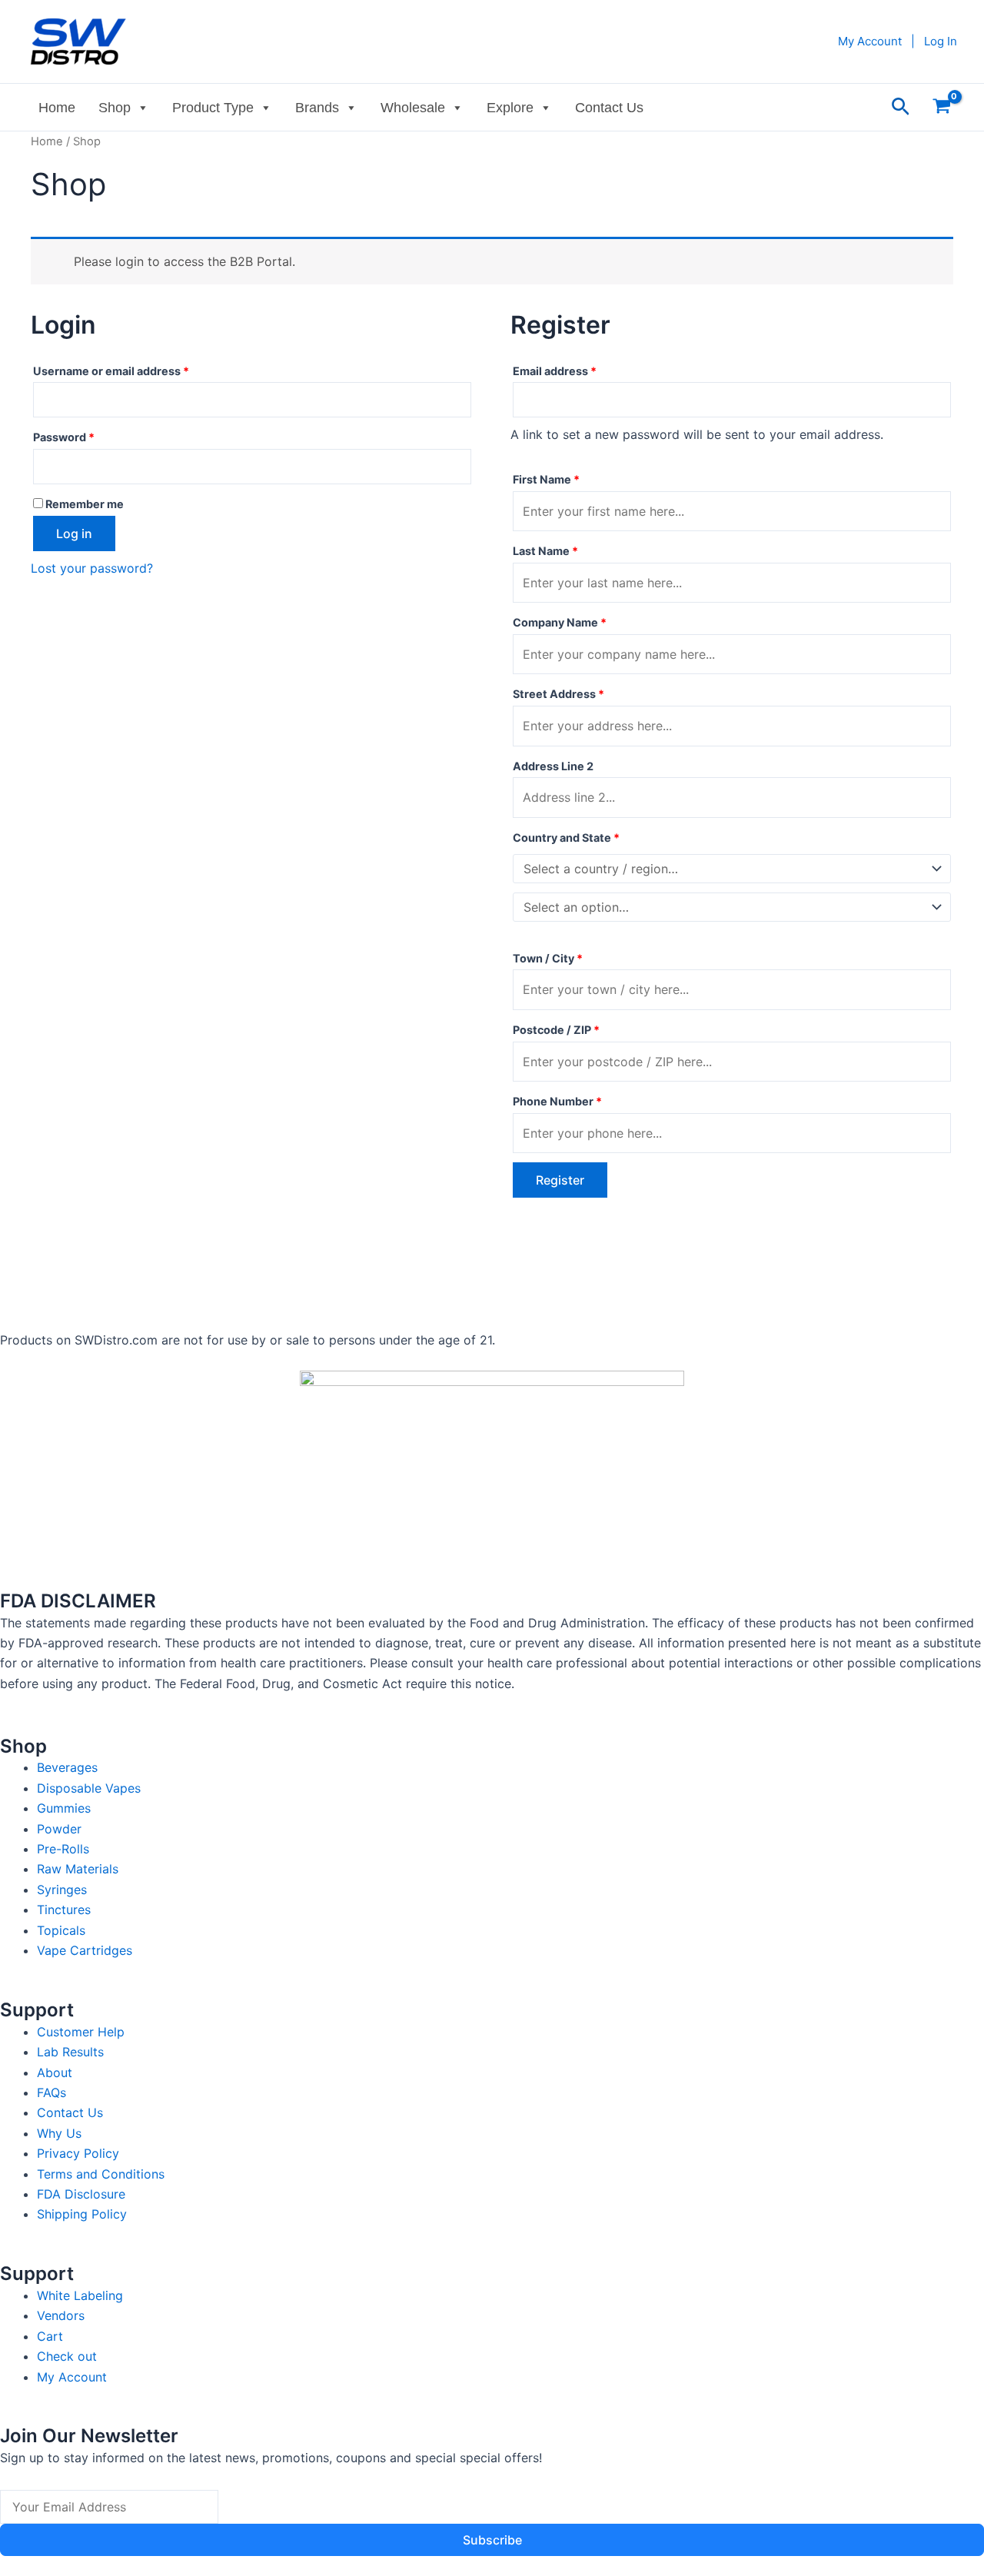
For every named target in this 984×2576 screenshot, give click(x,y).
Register (560, 1180)
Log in (74, 533)
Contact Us (609, 108)
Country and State (566, 838)
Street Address (558, 694)
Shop (115, 108)
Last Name (545, 551)
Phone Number (557, 1101)
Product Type (213, 108)
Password (88, 435)
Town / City (548, 958)
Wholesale (413, 108)
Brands (317, 108)
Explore (510, 108)
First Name (546, 479)
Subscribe (492, 2540)
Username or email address (135, 369)
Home (57, 108)
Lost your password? (92, 568)
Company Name (560, 622)
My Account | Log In (898, 41)
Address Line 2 (554, 766)
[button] (901, 107)
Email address (579, 369)
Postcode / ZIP (556, 1030)
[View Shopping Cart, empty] (941, 107)
